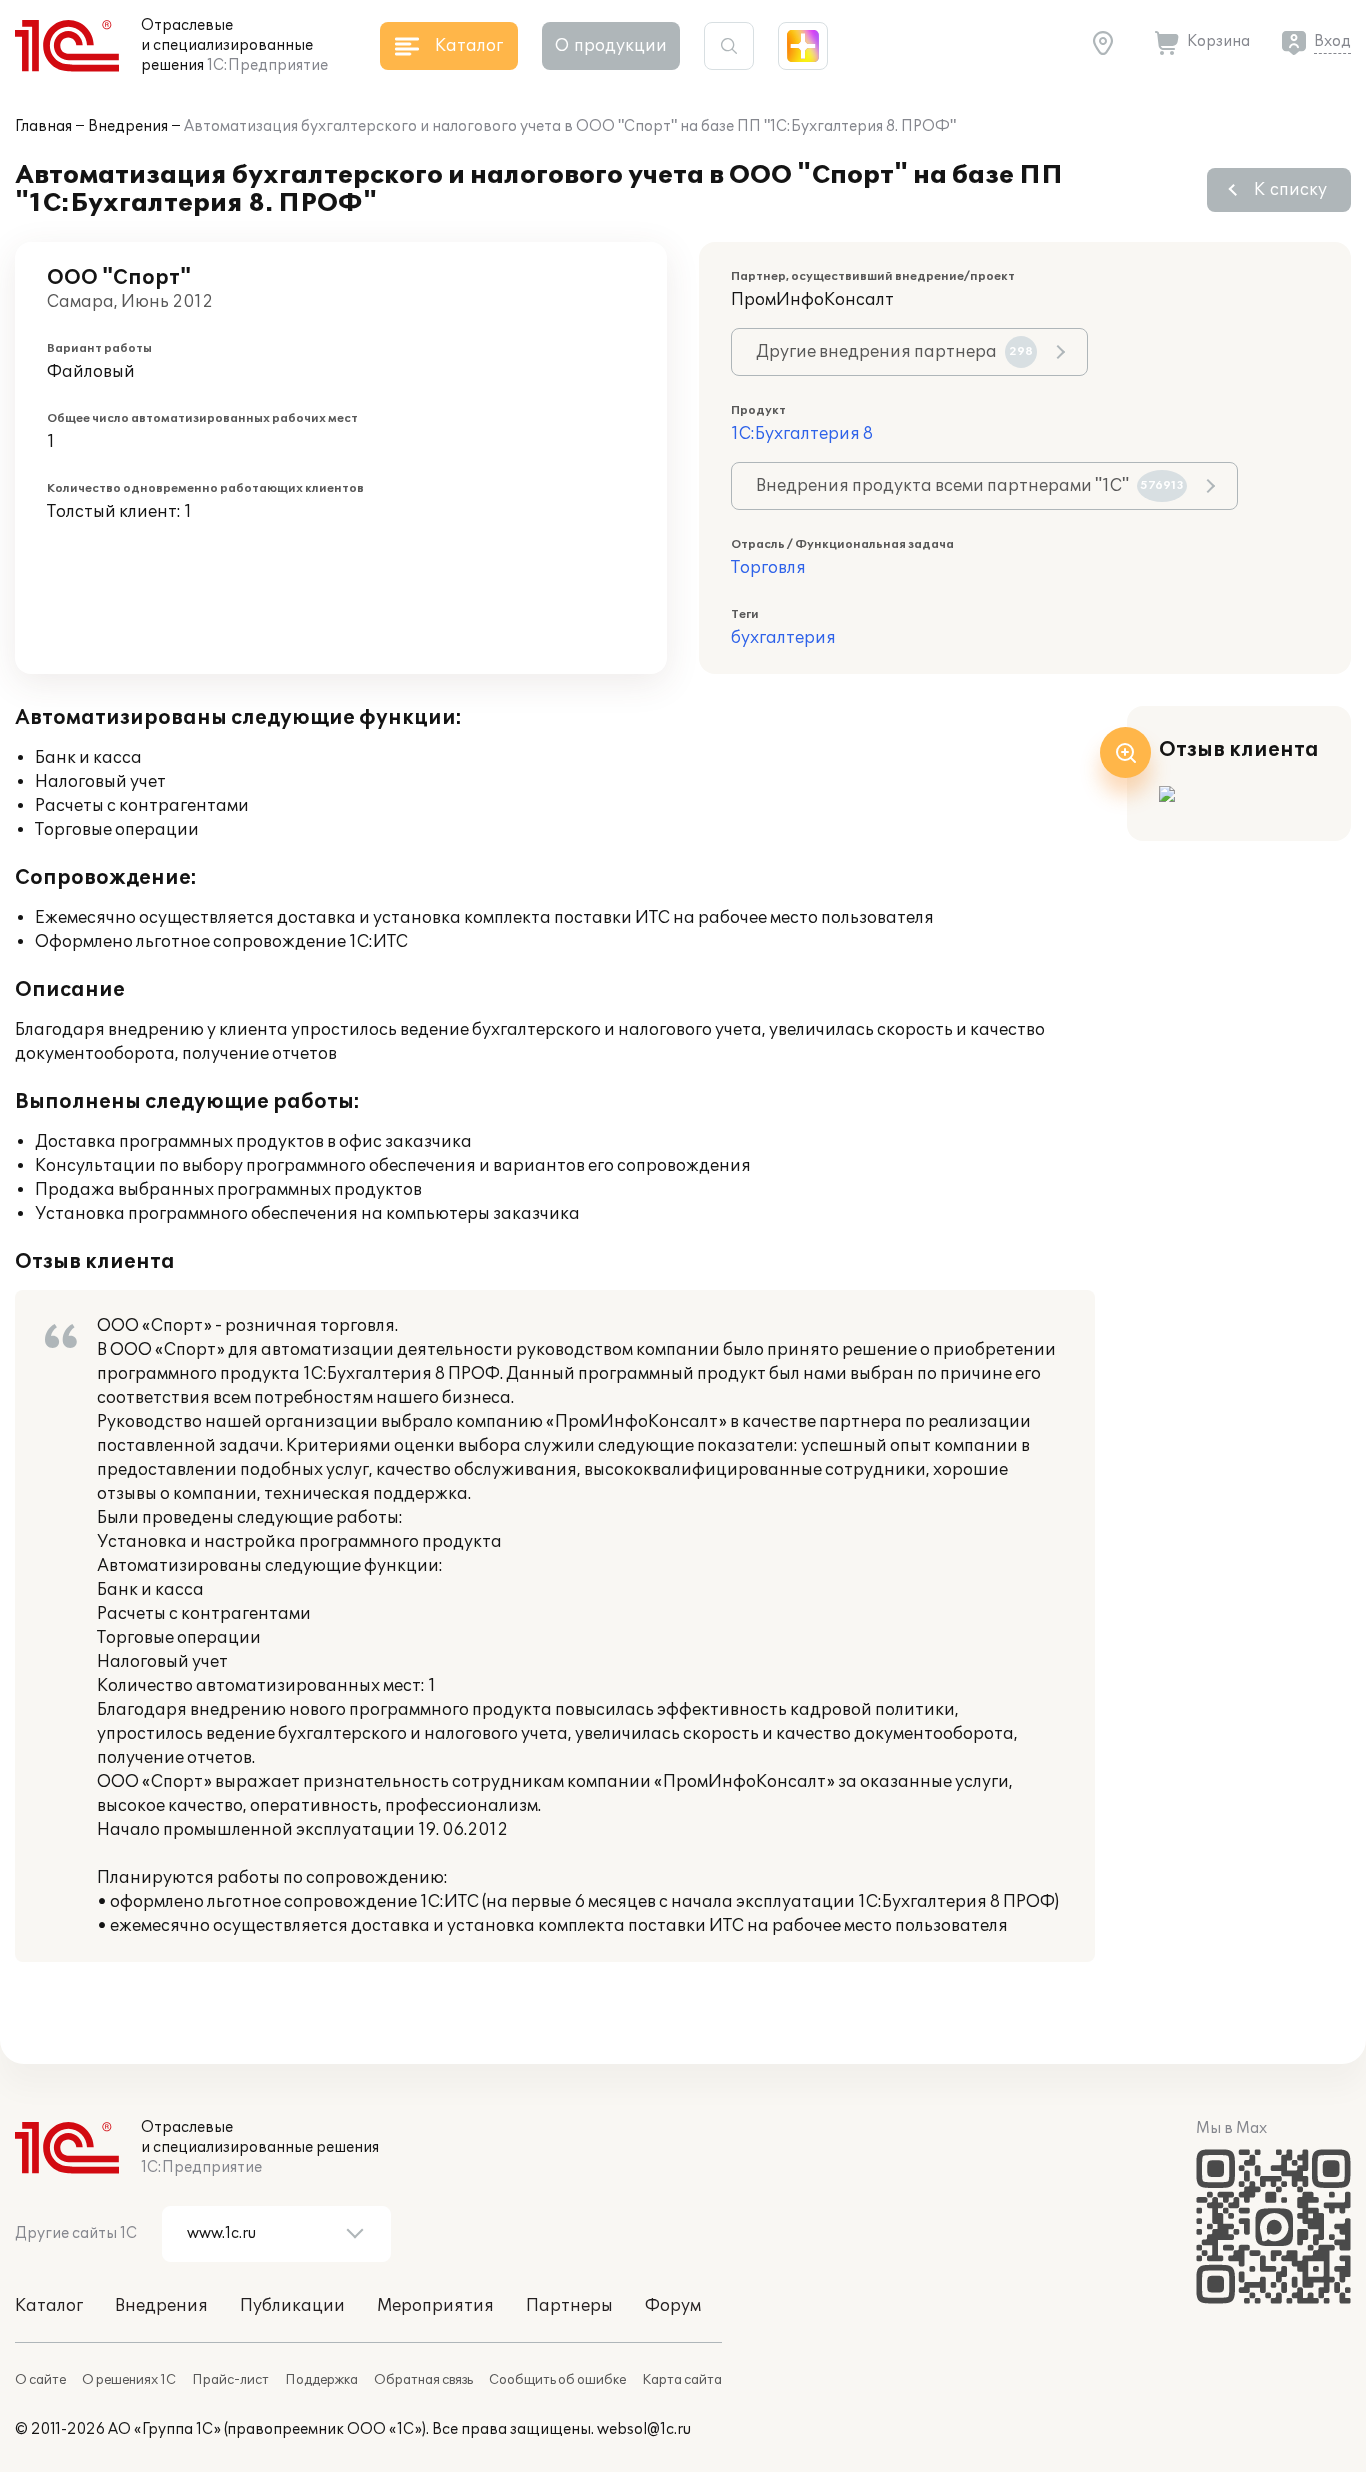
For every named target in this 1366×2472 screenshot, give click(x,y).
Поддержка (321, 2380)
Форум (673, 2306)
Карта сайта (682, 2380)
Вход (1332, 41)
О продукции (611, 46)
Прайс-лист (230, 2380)
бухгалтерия (783, 638)
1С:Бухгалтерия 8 (802, 434)
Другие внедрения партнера (894, 352)
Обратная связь (423, 2380)
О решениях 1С (129, 2380)
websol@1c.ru (644, 2429)
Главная (43, 126)
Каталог (49, 2306)
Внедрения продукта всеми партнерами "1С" (970, 486)
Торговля (768, 568)
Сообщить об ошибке (557, 2380)
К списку (1290, 190)
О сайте (40, 2380)
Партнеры (569, 2306)
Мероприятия (435, 2306)
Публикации (292, 2306)
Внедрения (128, 126)
